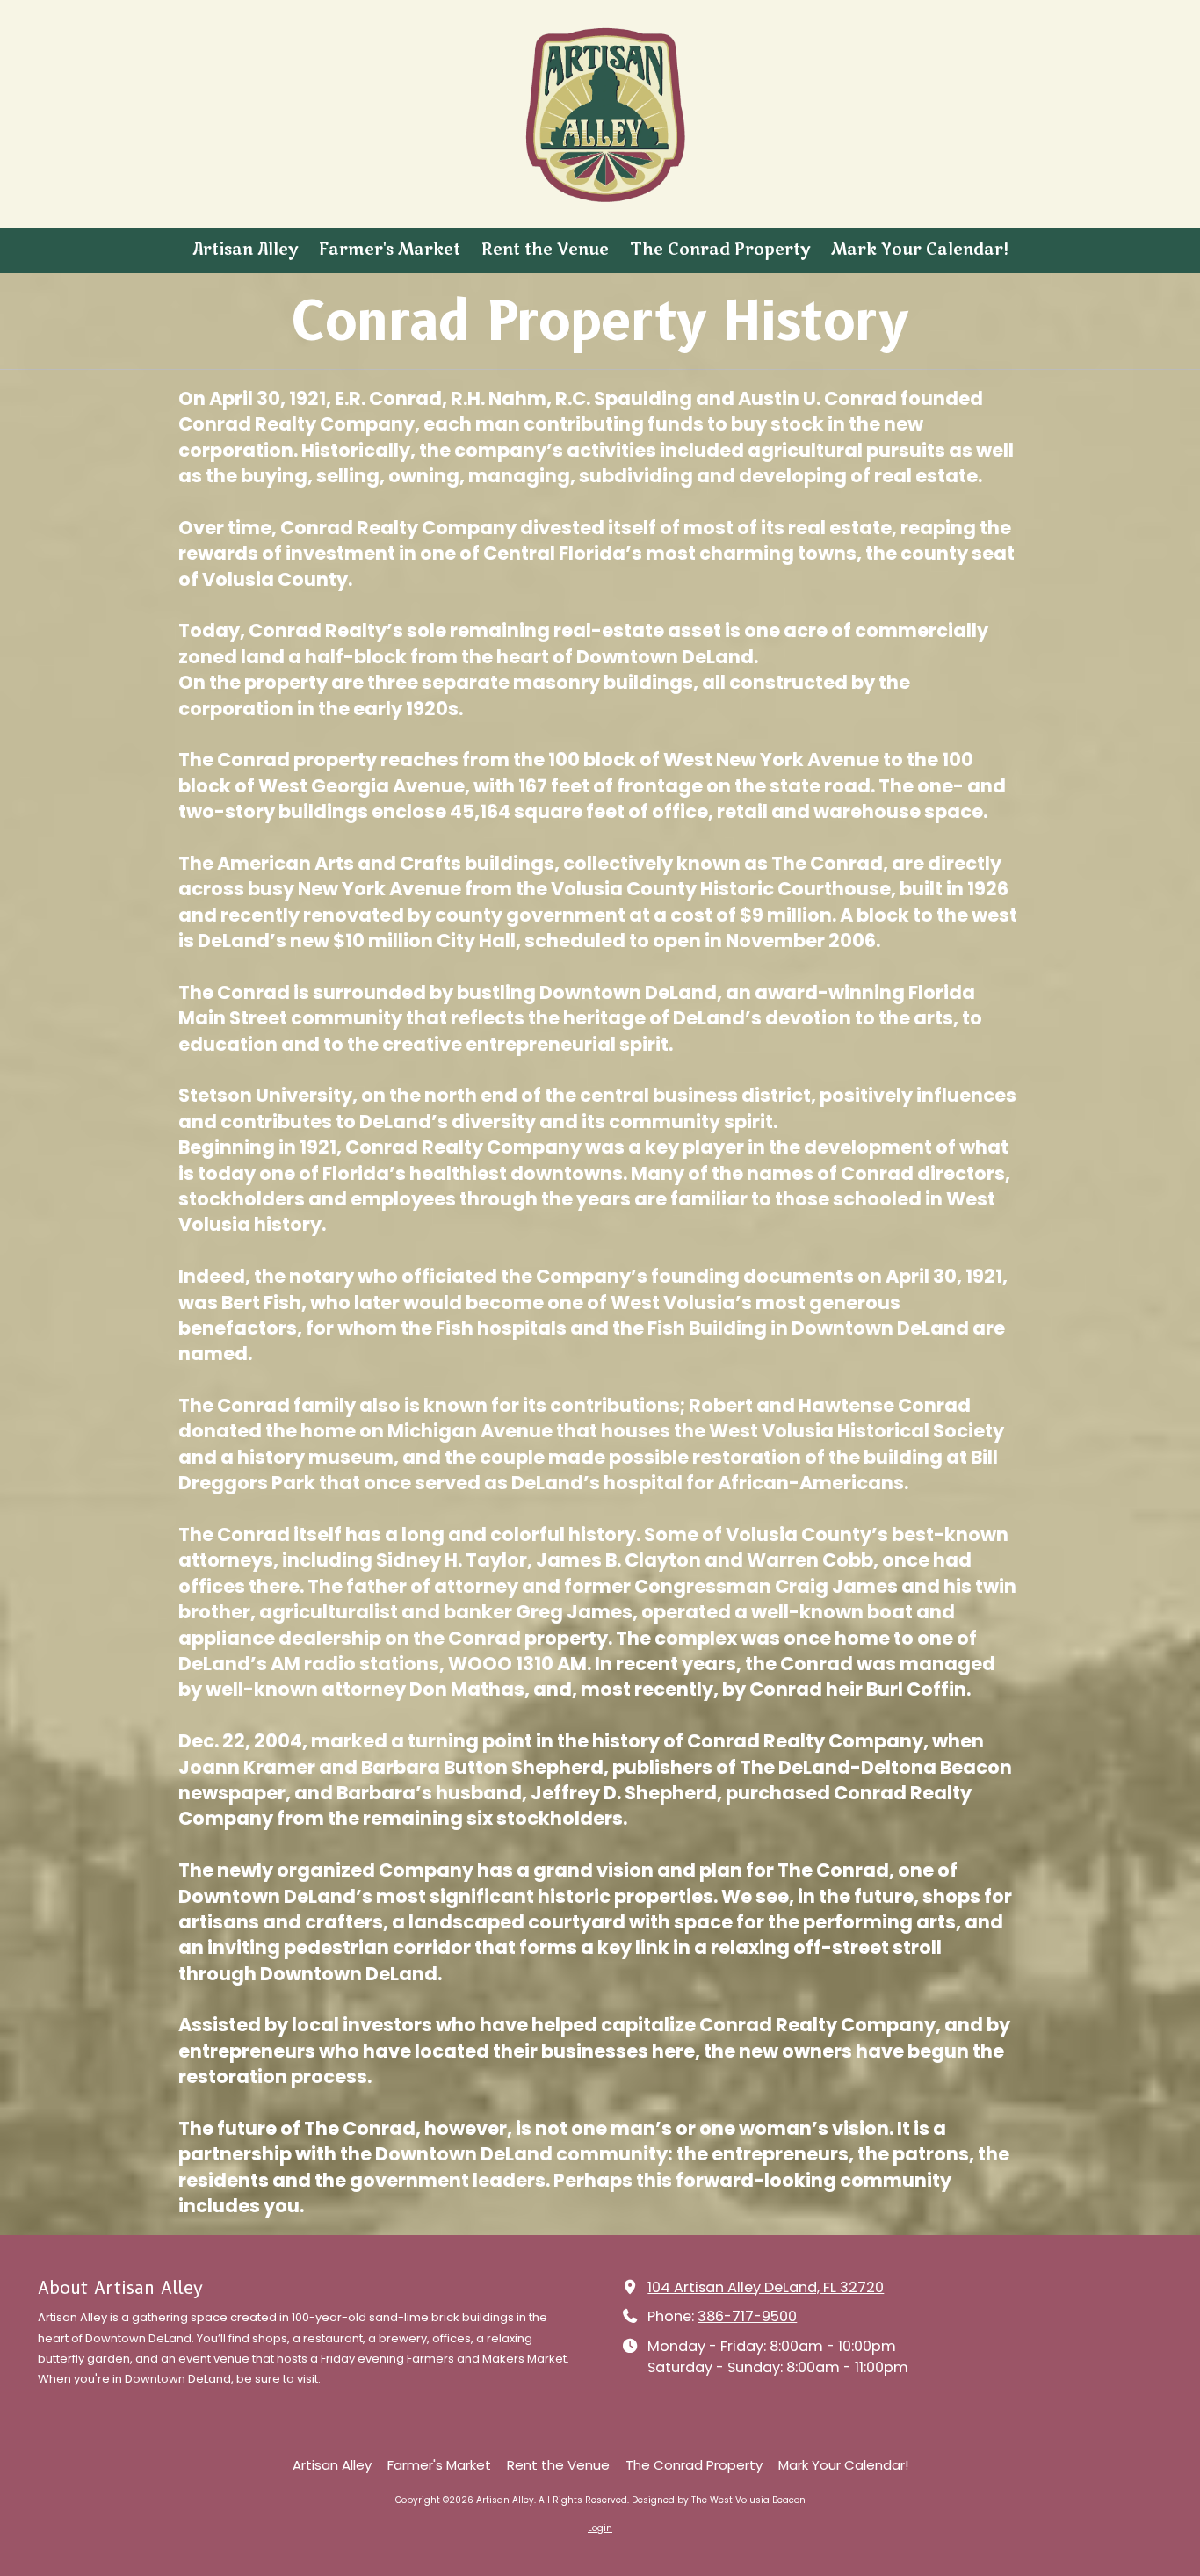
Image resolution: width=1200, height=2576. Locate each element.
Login (600, 2528)
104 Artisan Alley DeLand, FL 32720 (766, 2287)
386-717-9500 (747, 2316)
